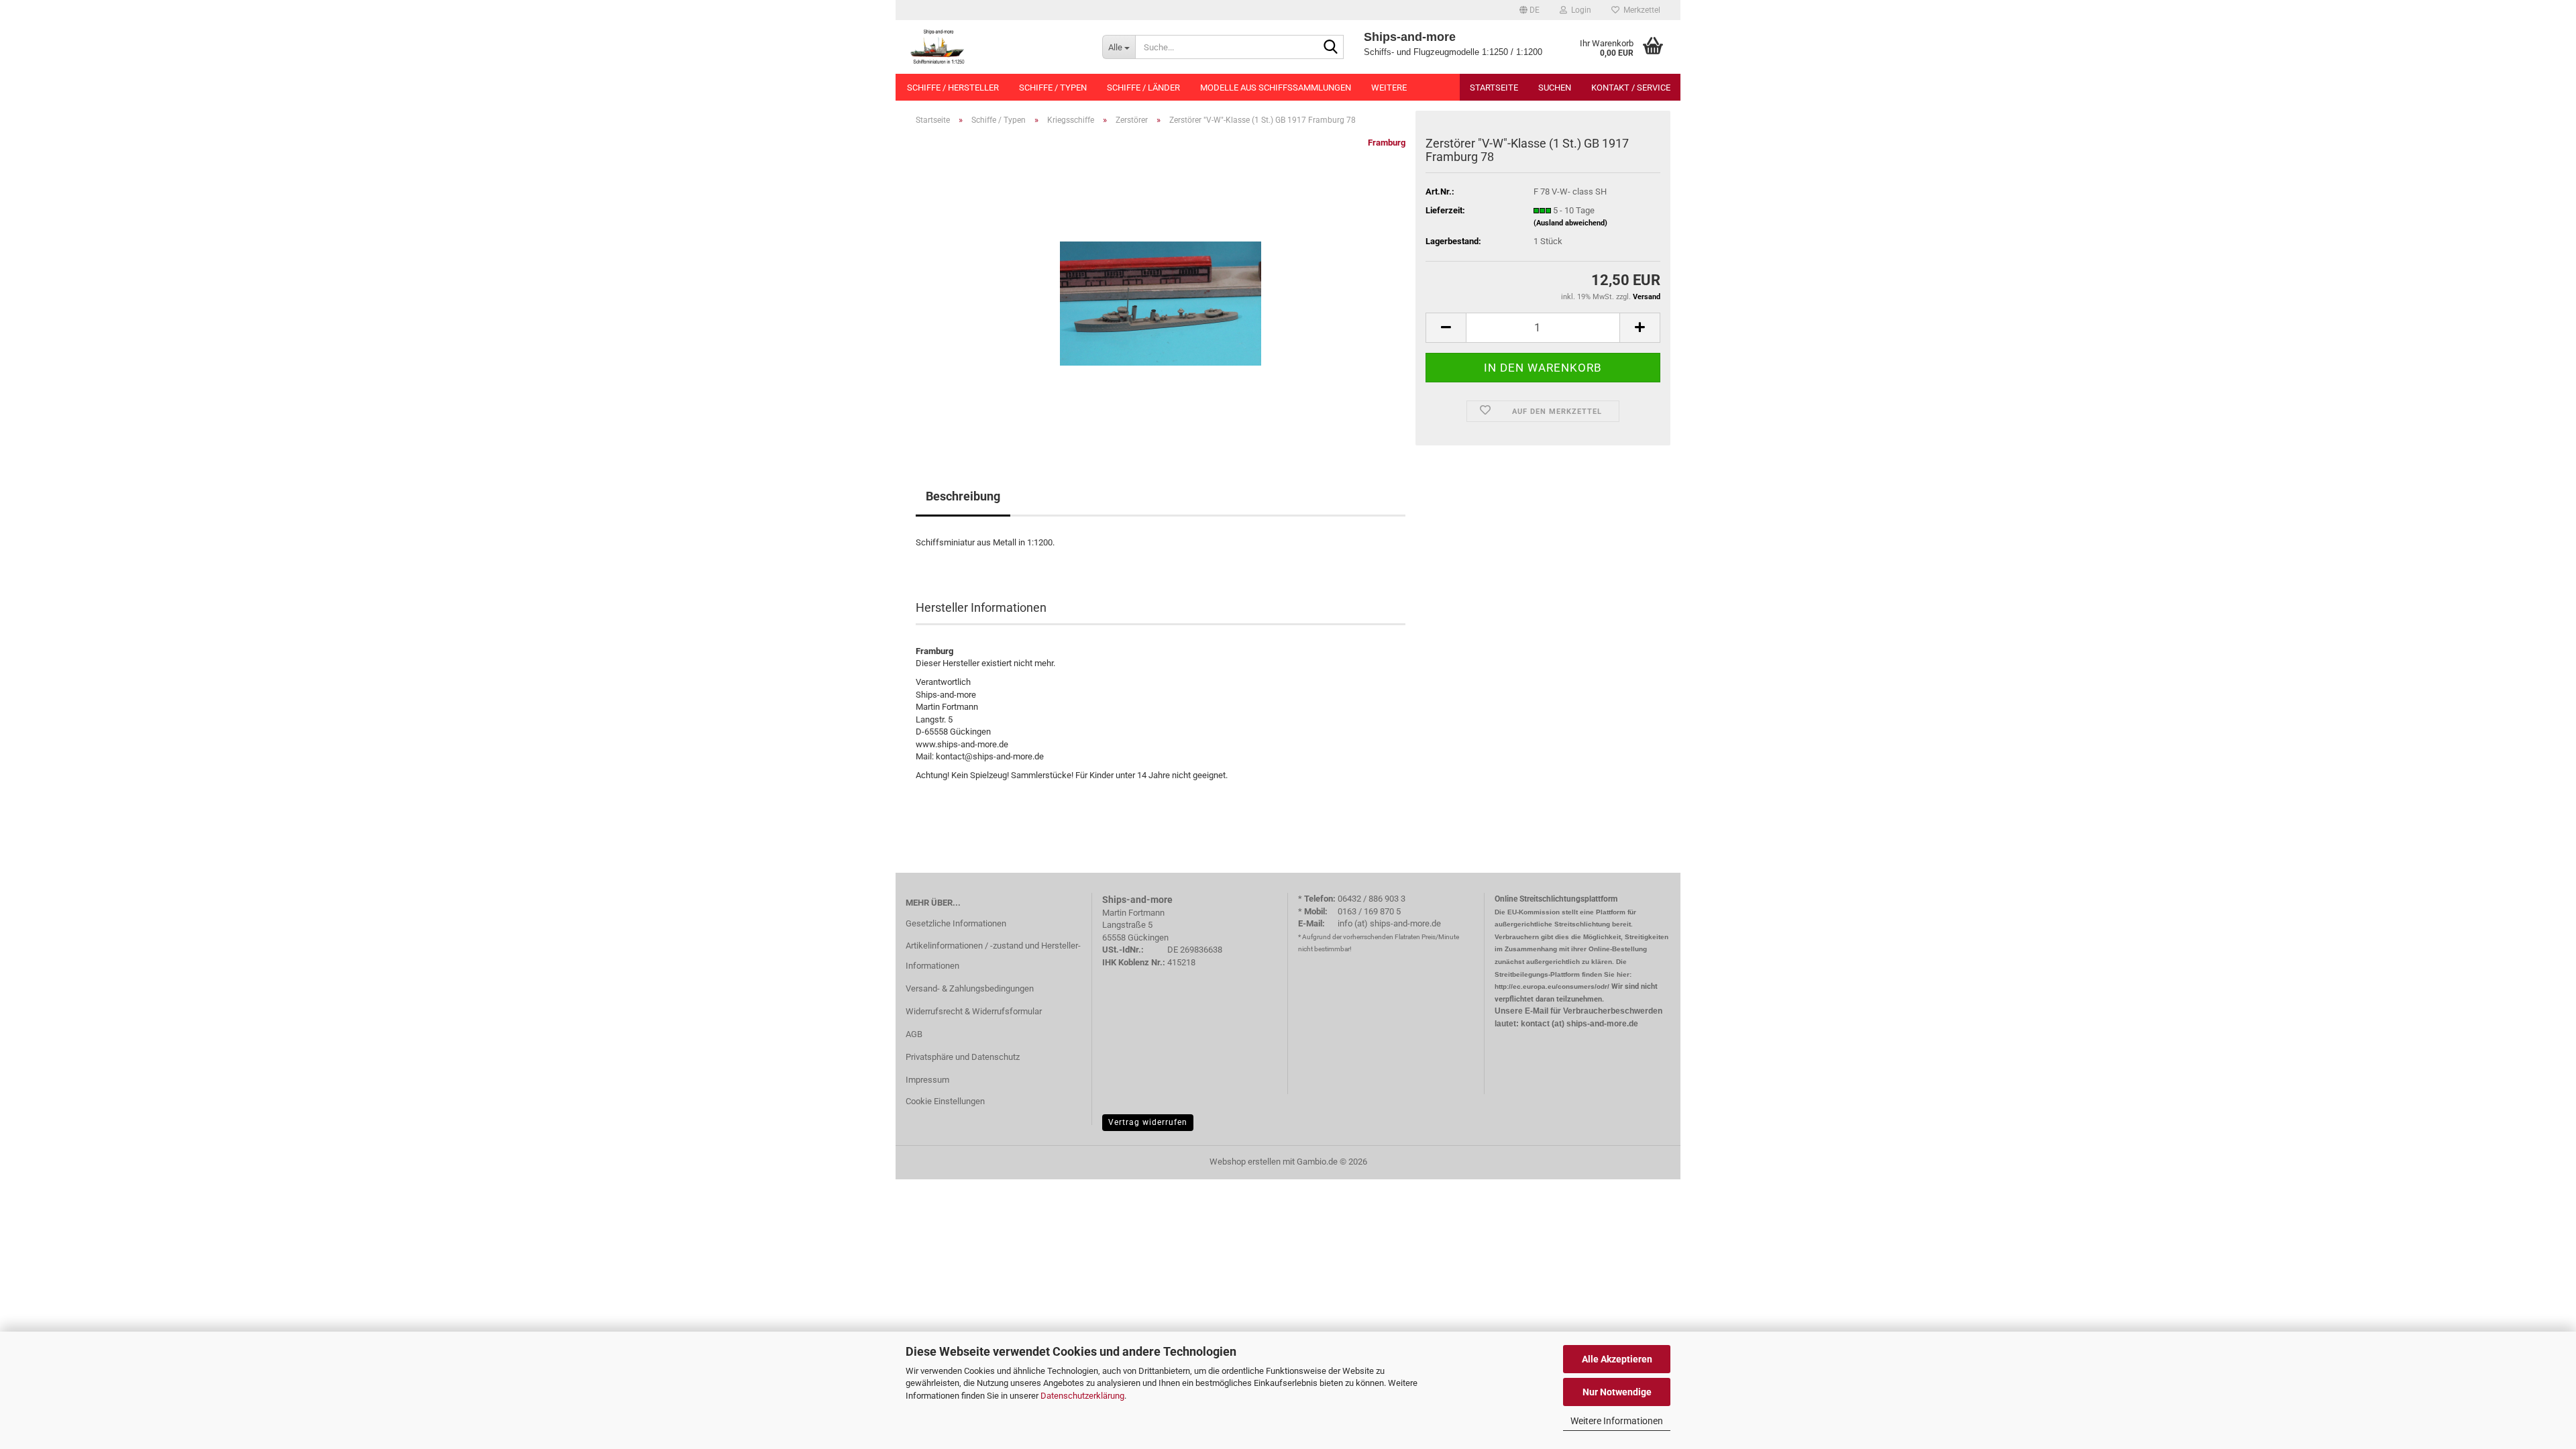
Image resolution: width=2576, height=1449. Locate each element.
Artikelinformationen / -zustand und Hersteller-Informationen (993, 956)
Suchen (1555, 88)
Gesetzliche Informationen (956, 923)
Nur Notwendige (1617, 1392)
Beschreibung (963, 496)
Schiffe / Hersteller (953, 88)
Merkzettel (1640, 10)
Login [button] (1579, 10)
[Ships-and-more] (994, 47)
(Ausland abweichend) (1570, 223)
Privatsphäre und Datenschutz (963, 1057)
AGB (914, 1034)
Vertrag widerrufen (1148, 1122)
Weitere (1389, 88)
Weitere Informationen (1617, 1421)
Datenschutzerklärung (1082, 1396)
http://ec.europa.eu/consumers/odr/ (1552, 986)
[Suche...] (1331, 48)
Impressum (927, 1080)
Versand (1647, 297)
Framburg (1387, 143)
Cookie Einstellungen (945, 1101)
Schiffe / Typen (1053, 88)
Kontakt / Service (1631, 88)
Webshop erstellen (1245, 1162)
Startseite (1494, 88)
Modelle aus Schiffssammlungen (1276, 88)
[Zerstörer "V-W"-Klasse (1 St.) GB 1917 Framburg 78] (1161, 287)
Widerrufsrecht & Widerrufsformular (974, 1011)
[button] (1529, 10)
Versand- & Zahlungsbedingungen (970, 988)
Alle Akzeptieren (1617, 1359)
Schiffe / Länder (1143, 88)
